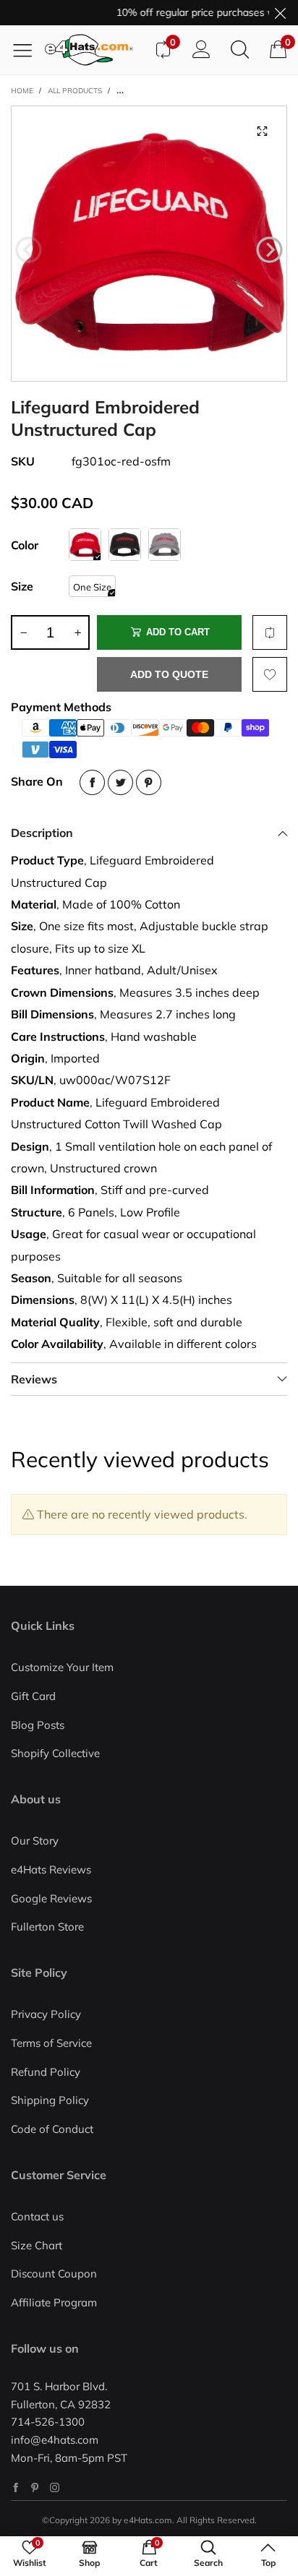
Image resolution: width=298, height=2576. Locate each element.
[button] (29, 250)
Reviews (34, 1379)
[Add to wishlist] (270, 674)
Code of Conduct (52, 2129)
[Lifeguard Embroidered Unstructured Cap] (149, 244)
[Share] (92, 782)
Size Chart (37, 2245)
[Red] (85, 545)
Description (42, 833)
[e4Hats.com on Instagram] (55, 2487)
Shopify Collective (55, 1753)
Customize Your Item (62, 1667)
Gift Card (33, 1696)
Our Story (35, 1841)
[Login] (201, 50)
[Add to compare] (270, 632)
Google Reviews (51, 1898)
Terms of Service (51, 2043)
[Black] (125, 545)
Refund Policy (46, 2072)
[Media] (262, 131)
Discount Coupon (54, 2274)
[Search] (240, 50)
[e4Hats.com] (94, 50)
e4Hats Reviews (51, 1869)
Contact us (37, 2216)
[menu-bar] (28, 50)
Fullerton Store (47, 1927)
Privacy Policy (46, 2014)
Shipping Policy (50, 2100)
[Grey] (165, 545)
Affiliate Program (54, 2302)
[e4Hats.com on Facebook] (16, 2487)
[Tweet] (120, 782)
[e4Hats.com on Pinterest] (35, 2487)
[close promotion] (280, 13)
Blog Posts (38, 1725)
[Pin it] (149, 782)
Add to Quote (169, 674)
